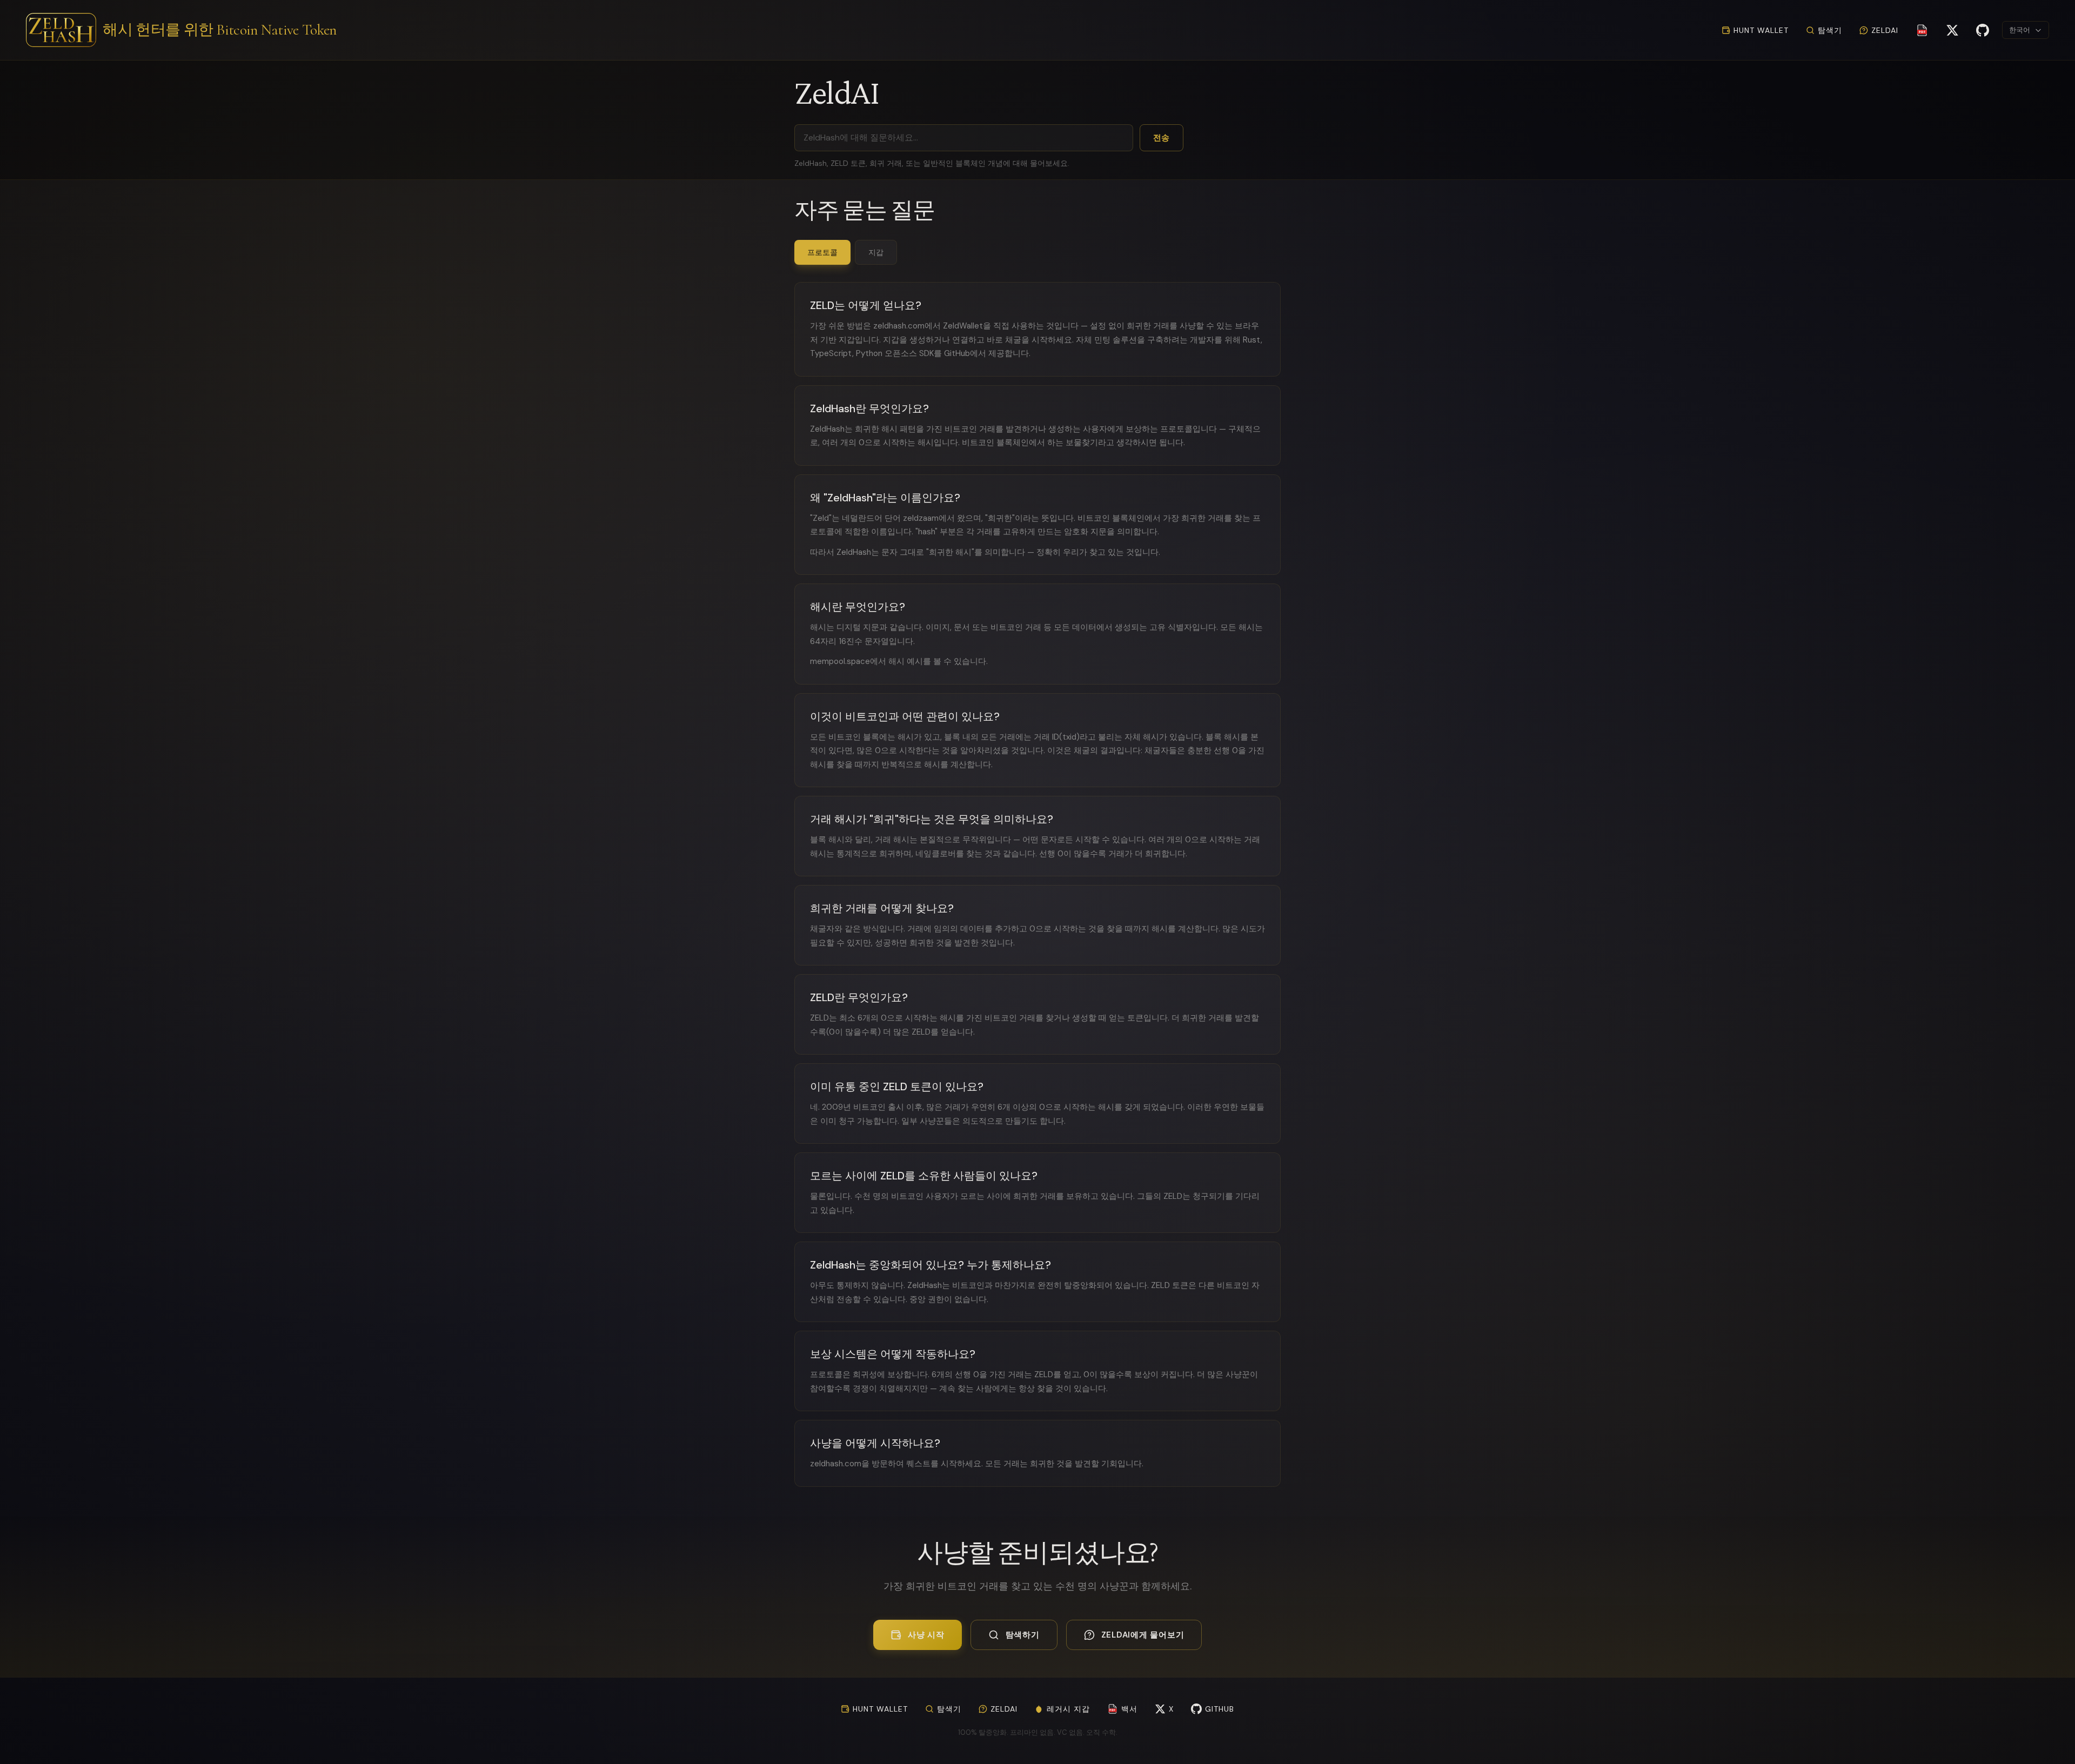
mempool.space (840, 661)
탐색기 (1830, 30)
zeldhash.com (899, 326)
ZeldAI (1885, 30)
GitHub (957, 353)
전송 (1162, 138)
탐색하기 (1023, 1635)
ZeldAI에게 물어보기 (1143, 1635)
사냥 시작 (926, 1635)
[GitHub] (1983, 30)
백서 (1123, 1709)
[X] (1952, 30)
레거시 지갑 (1068, 1709)
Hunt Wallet (1761, 30)
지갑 (876, 252)
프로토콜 (822, 252)
